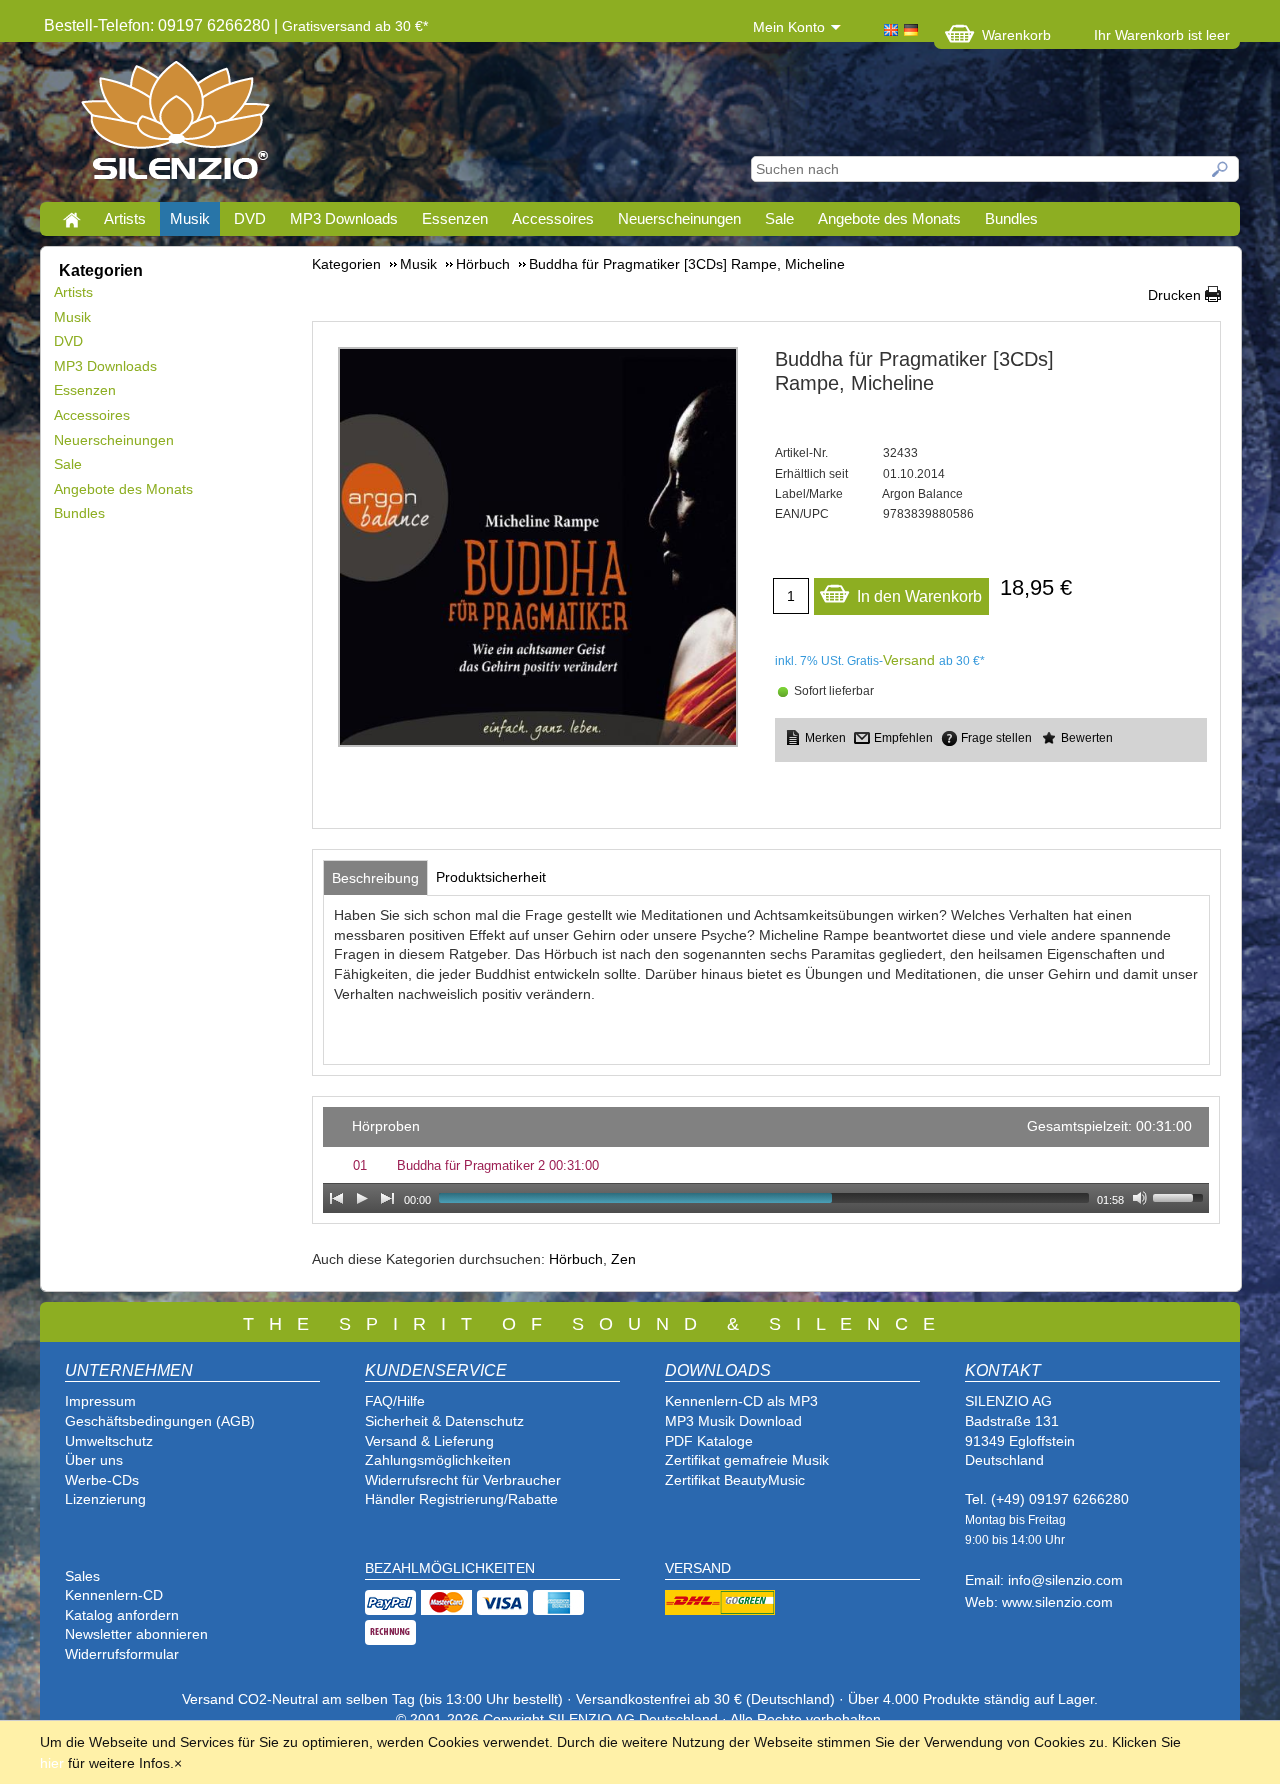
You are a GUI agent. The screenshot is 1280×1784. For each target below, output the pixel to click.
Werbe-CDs (102, 1480)
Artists (125, 218)
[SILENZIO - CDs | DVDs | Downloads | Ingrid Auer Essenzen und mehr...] (175, 126)
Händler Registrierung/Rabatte (461, 1499)
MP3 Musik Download (733, 1421)
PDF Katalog (705, 1441)
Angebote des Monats (889, 218)
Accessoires (553, 218)
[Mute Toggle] (1140, 1198)
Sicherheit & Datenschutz (444, 1421)
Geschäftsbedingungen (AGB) (160, 1421)
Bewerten (1087, 738)
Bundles (1011, 218)
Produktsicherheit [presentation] (491, 877)
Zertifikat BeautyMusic (735, 1480)
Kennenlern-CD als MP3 (741, 1401)
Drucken (1174, 295)
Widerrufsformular (122, 1654)
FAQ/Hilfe (395, 1401)
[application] (766, 1160)
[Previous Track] (336, 1198)
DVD (250, 218)
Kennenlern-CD (114, 1595)
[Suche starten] (1221, 169)
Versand (909, 660)
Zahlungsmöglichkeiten (438, 1460)
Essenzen (455, 218)
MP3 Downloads (344, 218)
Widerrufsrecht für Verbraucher (463, 1480)
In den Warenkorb (919, 596)
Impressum (100, 1401)
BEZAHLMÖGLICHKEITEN (450, 1568)
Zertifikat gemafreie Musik (747, 1460)
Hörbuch (576, 1259)
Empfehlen (903, 738)
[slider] (1181, 1196)
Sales (82, 1576)
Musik (190, 218)
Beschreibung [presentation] (375, 878)
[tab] (375, 878)
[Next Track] (388, 1198)
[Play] (362, 1198)
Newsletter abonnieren (136, 1634)
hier (52, 1763)
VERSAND (698, 1568)
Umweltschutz (109, 1441)
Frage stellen (996, 738)
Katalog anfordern (122, 1615)
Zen (623, 1259)
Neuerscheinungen (679, 218)
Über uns (94, 1460)
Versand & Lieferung (429, 1441)
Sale (779, 218)
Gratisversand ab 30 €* (355, 26)
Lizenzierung (105, 1499)
